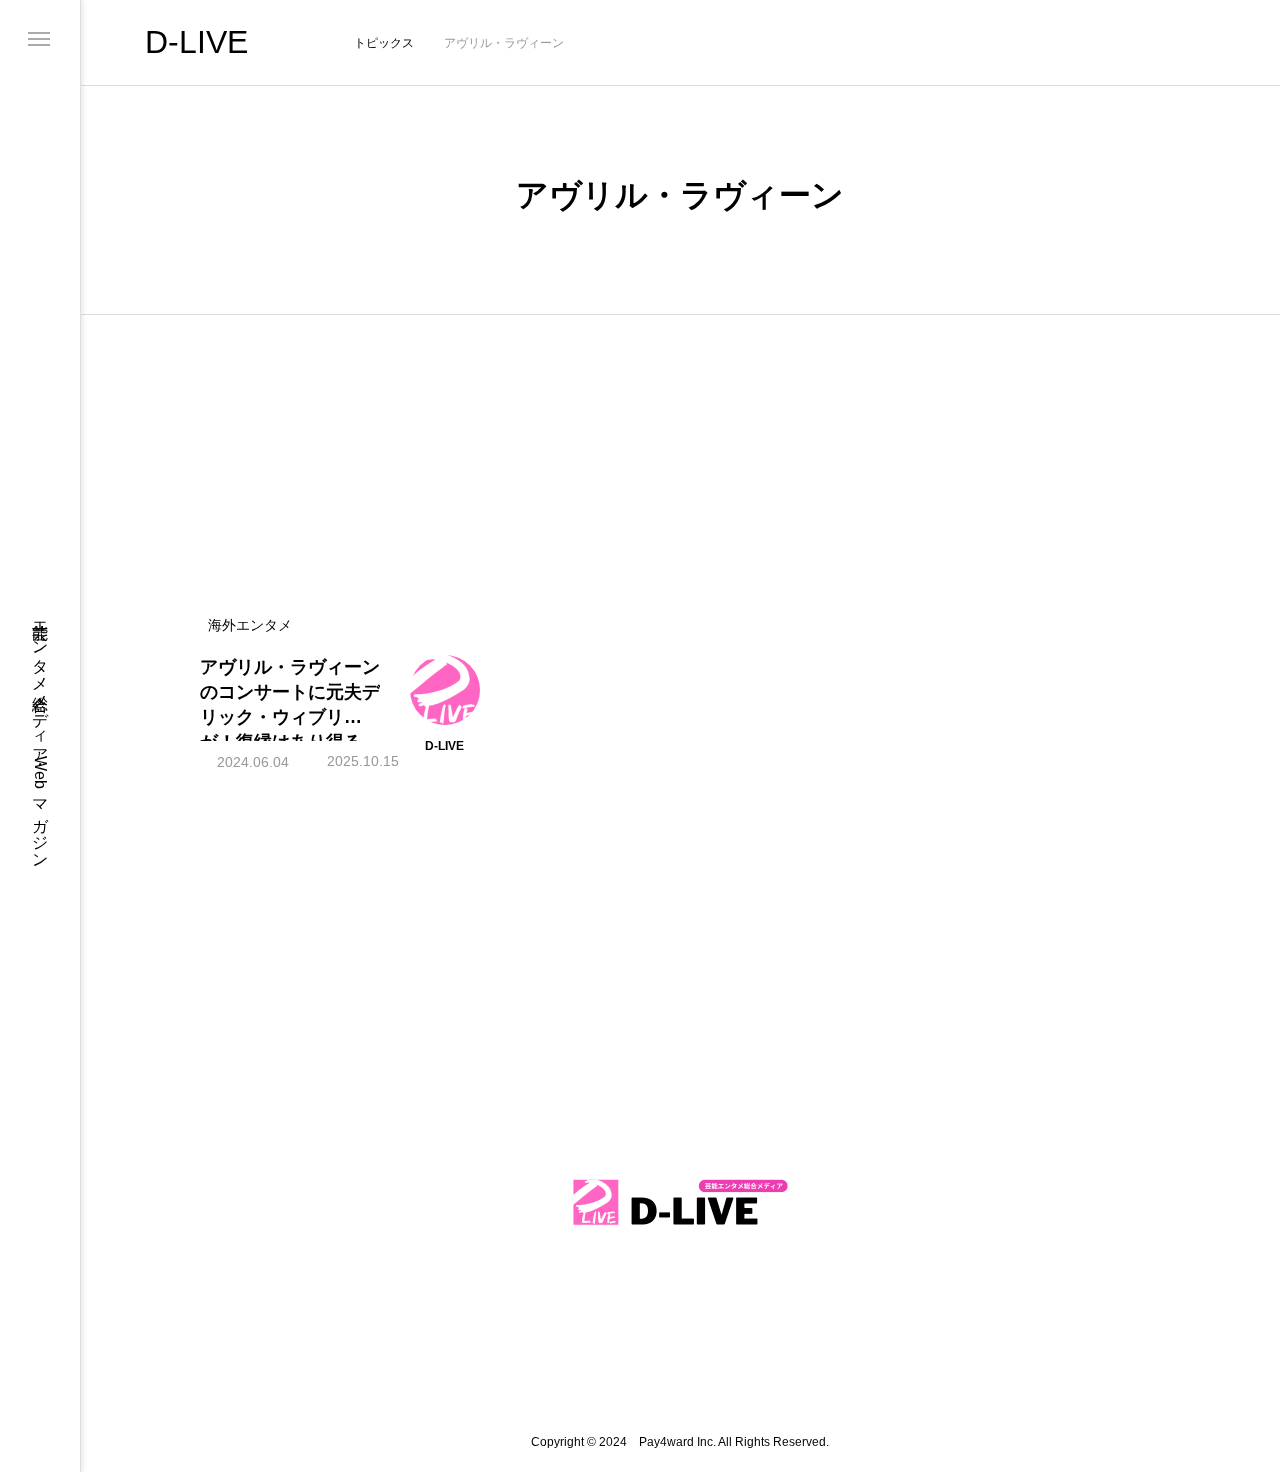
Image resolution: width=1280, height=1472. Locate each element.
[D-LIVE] (680, 1203)
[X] (41, 1367)
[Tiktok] (638, 1301)
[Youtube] (41, 1399)
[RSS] (41, 1431)
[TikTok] (41, 1335)
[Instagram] (41, 1303)
